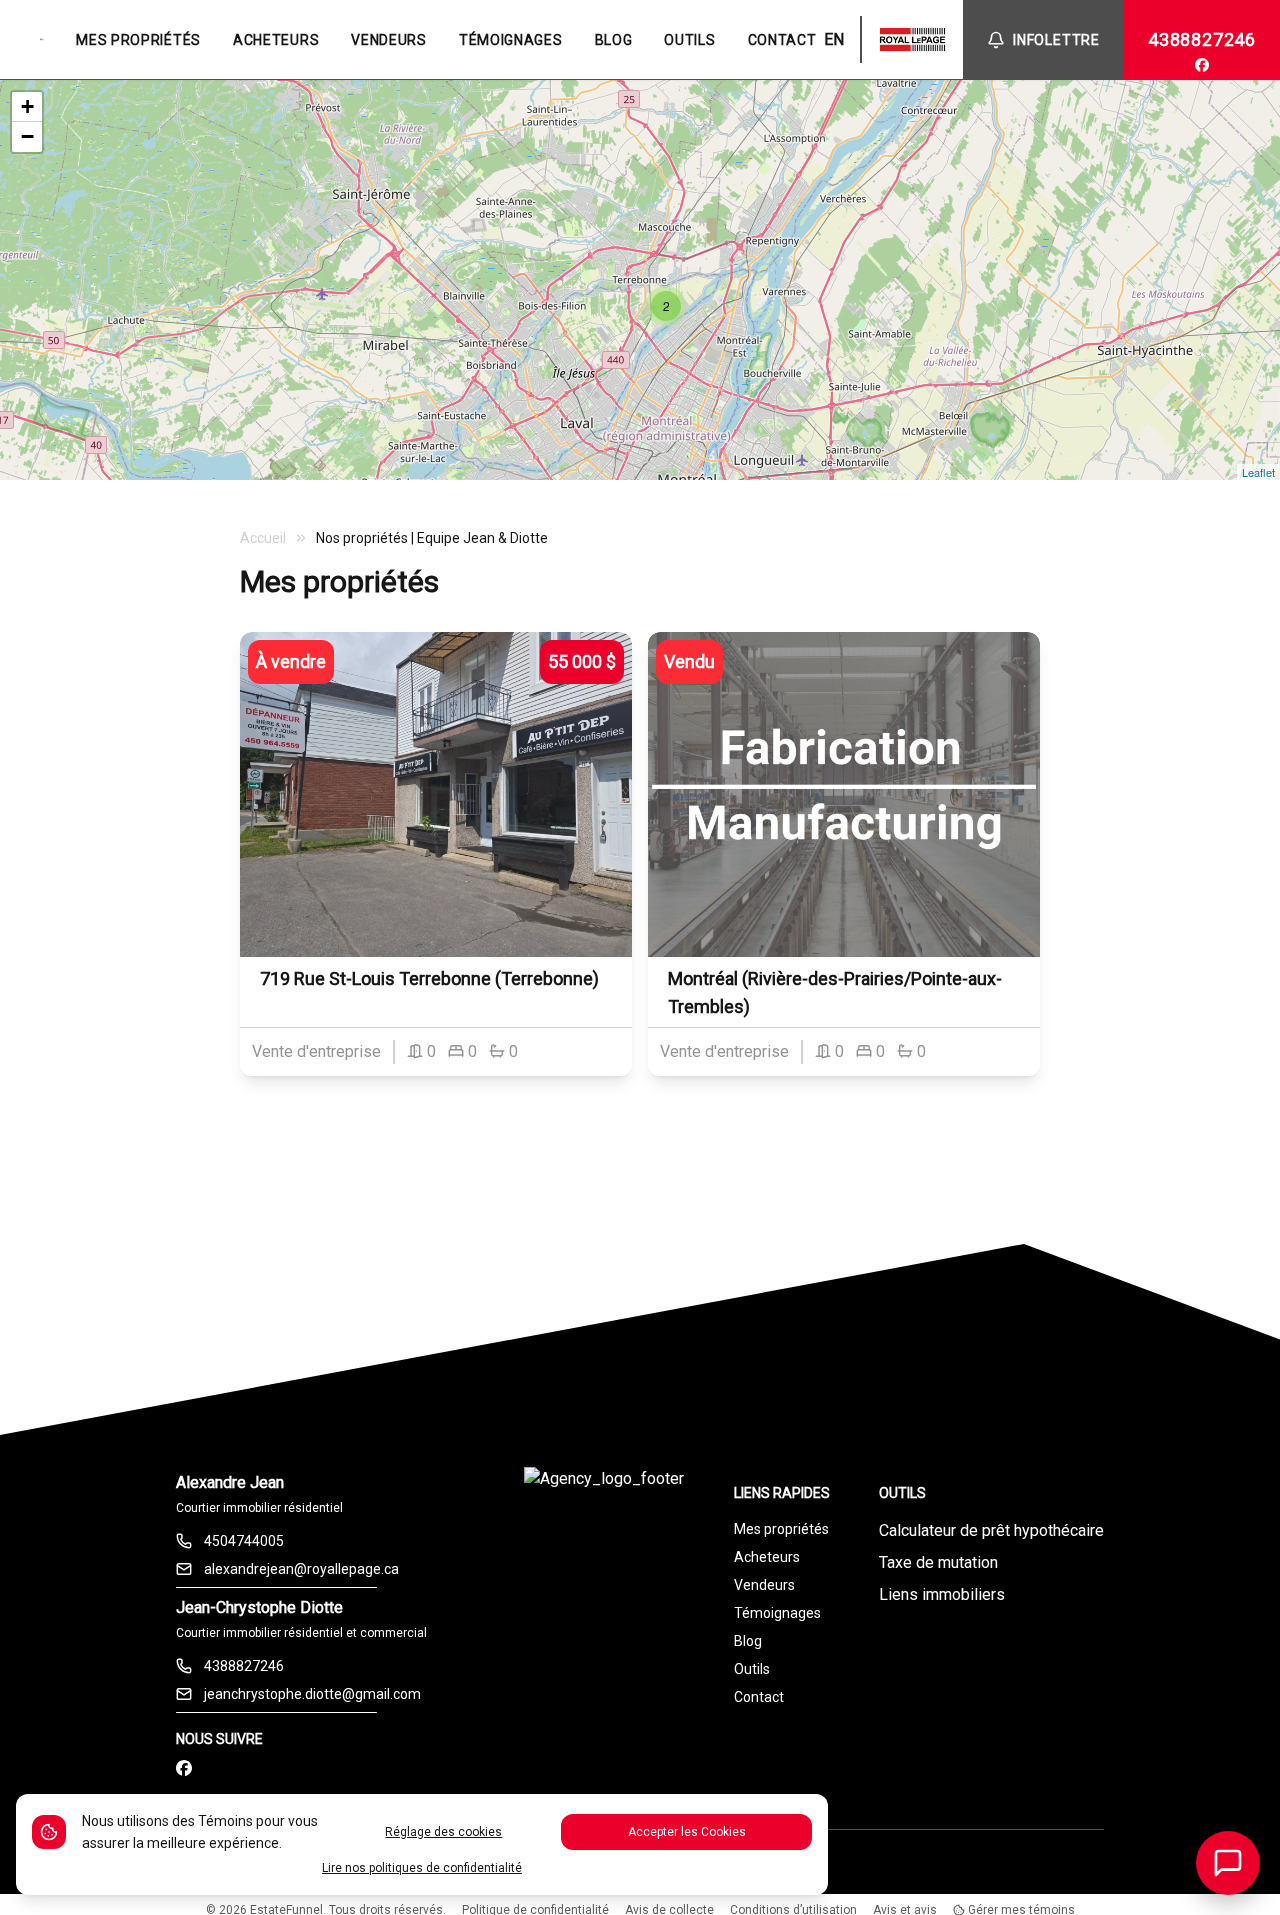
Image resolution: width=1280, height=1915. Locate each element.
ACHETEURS (276, 40)
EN (834, 39)
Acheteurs (767, 1557)
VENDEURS (389, 40)
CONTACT (782, 40)
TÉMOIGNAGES (511, 40)
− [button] (27, 136)
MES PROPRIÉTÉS (138, 40)
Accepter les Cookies (687, 1832)
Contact (759, 1697)
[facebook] (1202, 65)
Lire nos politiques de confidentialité (422, 1868)
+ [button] (27, 106)
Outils (752, 1669)
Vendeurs (764, 1585)
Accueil (263, 538)
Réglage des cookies (443, 1832)
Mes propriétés (781, 1529)
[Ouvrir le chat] (1228, 1863)
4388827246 (1202, 39)
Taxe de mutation (938, 1562)
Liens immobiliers (942, 1594)
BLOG (614, 40)
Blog (748, 1641)
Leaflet (1258, 472)
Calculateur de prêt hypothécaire (991, 1530)
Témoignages (777, 1613)
